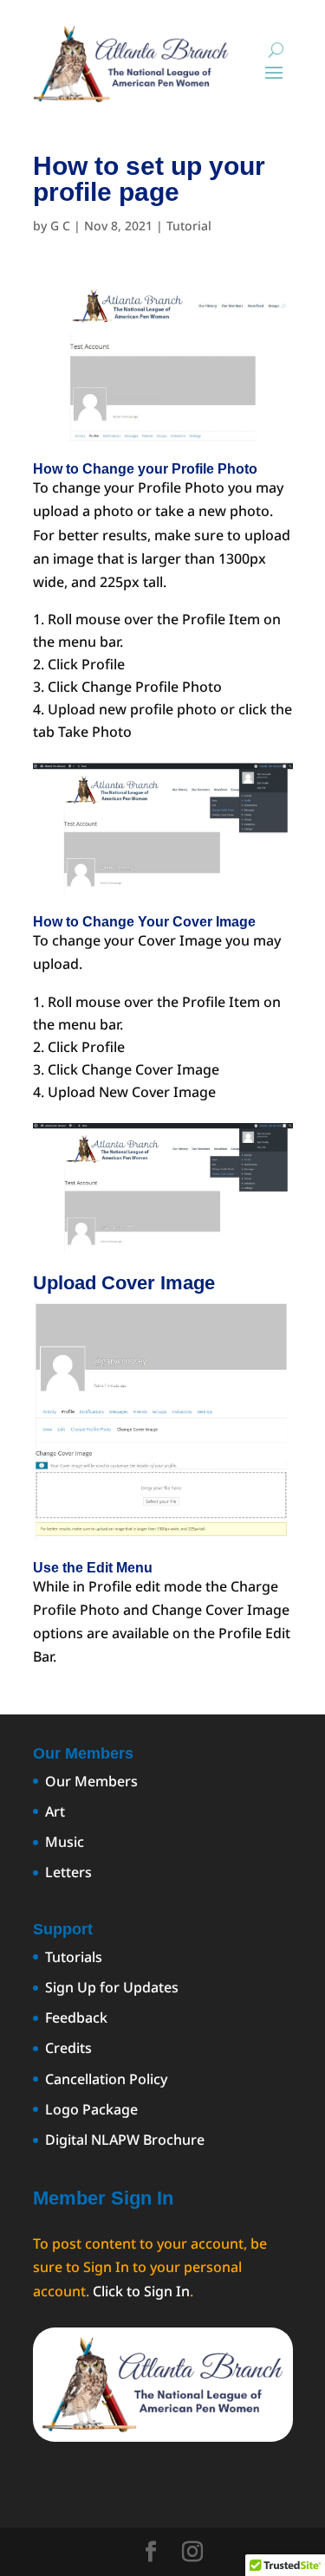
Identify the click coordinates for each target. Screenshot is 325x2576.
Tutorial (189, 226)
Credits (68, 2048)
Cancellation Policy (106, 2079)
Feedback (76, 2018)
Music (65, 1842)
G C (60, 226)
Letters (68, 1872)
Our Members (91, 1781)
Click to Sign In (141, 2291)
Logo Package (91, 2109)
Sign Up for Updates (112, 1987)
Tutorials (74, 1957)
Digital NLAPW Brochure (125, 2140)
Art (55, 1811)
